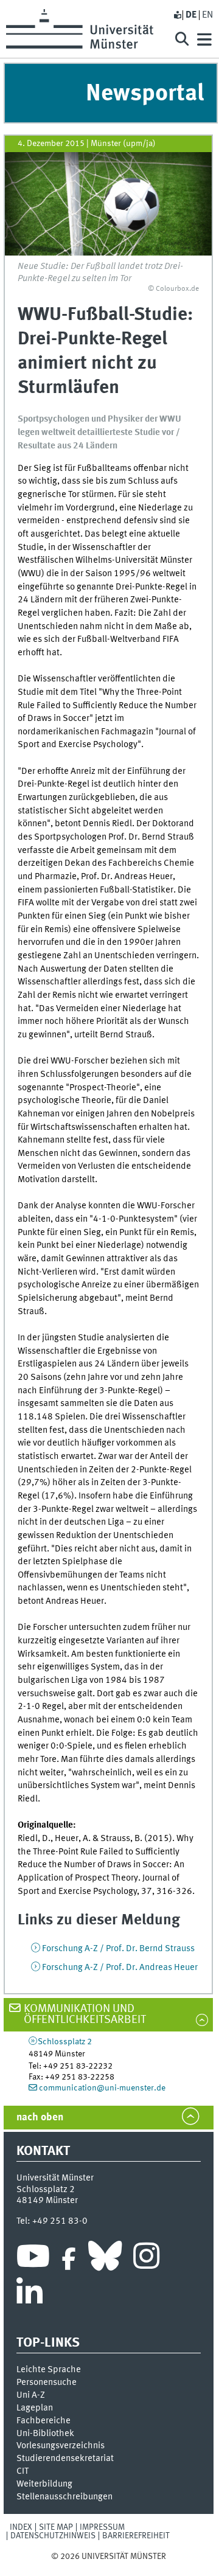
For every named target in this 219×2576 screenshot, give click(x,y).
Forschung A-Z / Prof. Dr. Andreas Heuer (120, 1968)
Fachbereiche (43, 2421)
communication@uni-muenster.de (102, 2088)
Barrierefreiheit (136, 2536)
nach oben (40, 2118)
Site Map (56, 2527)
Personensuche (47, 2383)
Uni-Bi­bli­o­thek (45, 2434)
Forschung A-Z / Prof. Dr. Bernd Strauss (118, 1949)
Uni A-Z (31, 2395)
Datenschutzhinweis (53, 2536)
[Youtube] (33, 2259)
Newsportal (145, 94)
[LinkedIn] (30, 2296)
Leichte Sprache (49, 2370)
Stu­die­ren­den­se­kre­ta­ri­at (65, 2459)
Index (21, 2527)
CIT (23, 2471)
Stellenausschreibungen (64, 2497)
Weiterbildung (44, 2484)
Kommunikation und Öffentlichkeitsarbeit (85, 2015)
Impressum (102, 2527)
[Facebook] (69, 2259)
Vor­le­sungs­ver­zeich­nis (61, 2446)
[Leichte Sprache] (177, 15)
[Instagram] (146, 2259)
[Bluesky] (105, 2259)
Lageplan (35, 2408)
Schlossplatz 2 (65, 2042)
